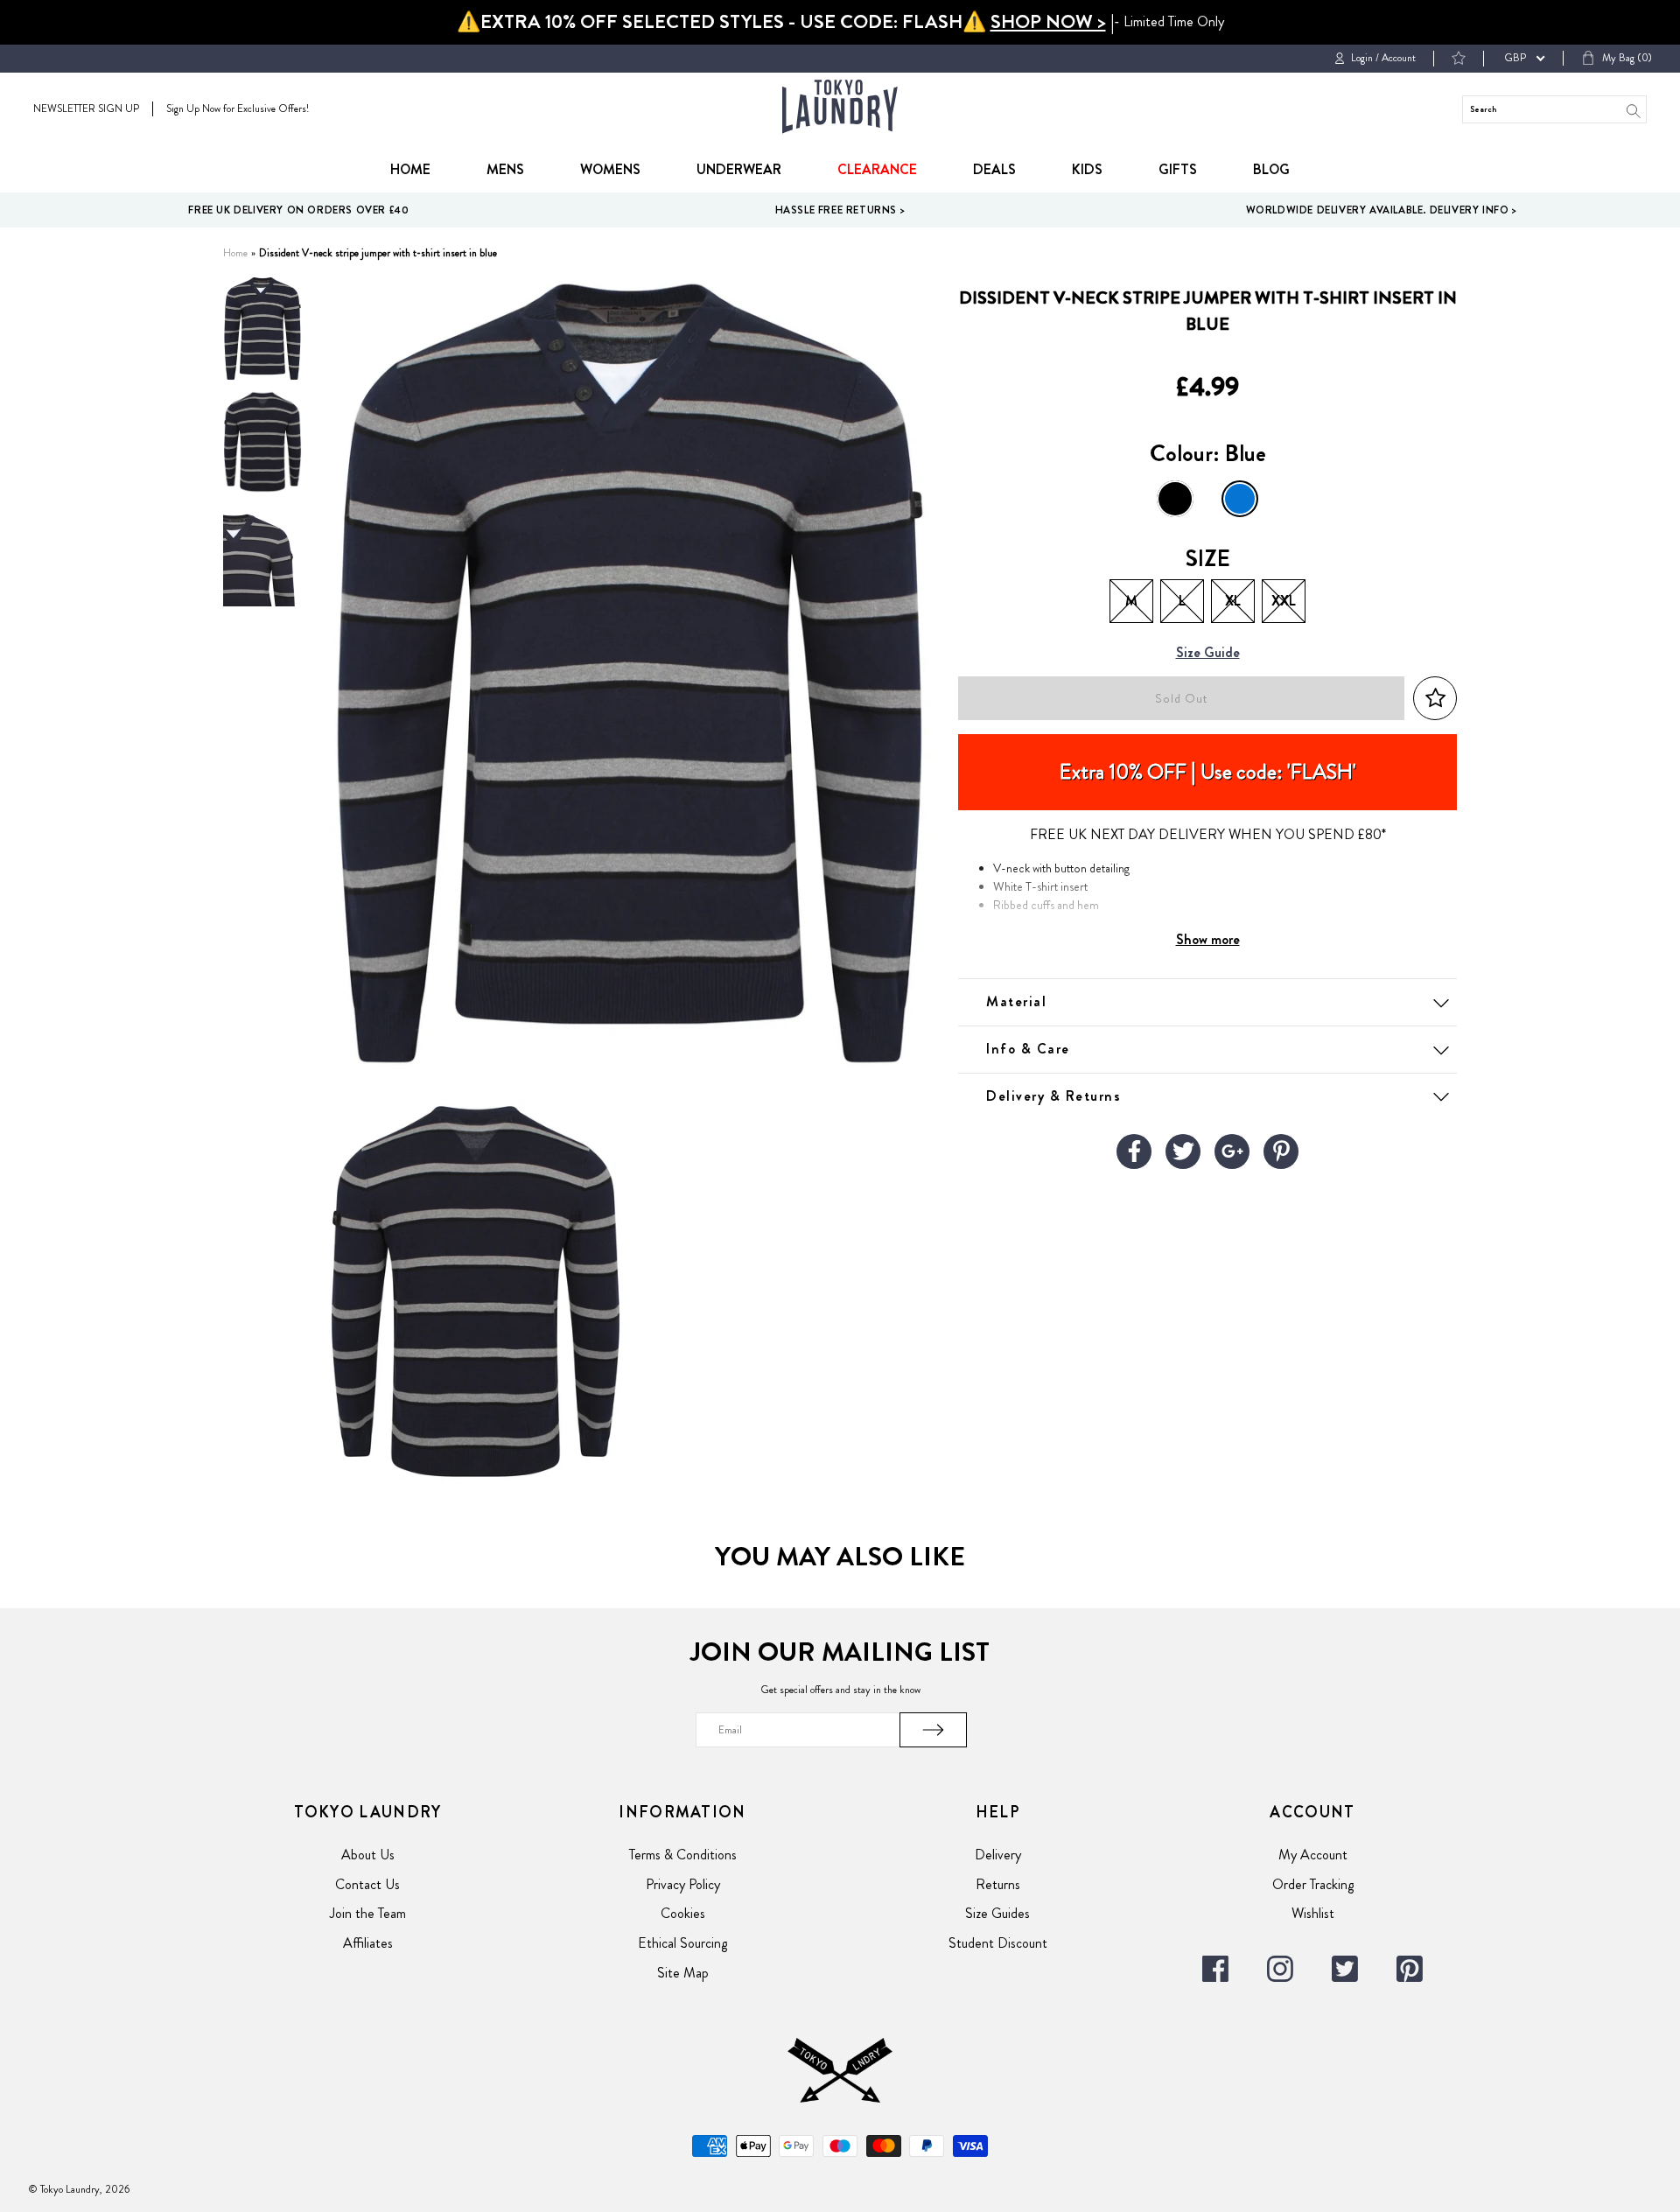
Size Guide (1208, 653)
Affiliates (368, 1943)
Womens (610, 169)
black (1175, 499)
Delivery (998, 1855)
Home (410, 169)
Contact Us (367, 1884)
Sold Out (1181, 699)
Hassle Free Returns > (840, 210)
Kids (1087, 169)
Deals (994, 169)
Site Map (683, 1973)
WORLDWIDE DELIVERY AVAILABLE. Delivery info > (1382, 210)
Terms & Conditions (683, 1855)
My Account (1313, 1855)
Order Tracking (1313, 1884)
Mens (505, 169)
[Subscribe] (934, 1730)
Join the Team (368, 1913)
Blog (1271, 169)
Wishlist (1313, 1913)
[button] (1435, 699)
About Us (368, 1855)
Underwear (739, 169)
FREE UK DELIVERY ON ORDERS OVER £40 (298, 210)
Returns (998, 1884)
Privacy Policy (683, 1884)
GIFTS (1178, 169)
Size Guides (997, 1913)
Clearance (877, 169)
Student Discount (998, 1943)
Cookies (683, 1913)
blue (1240, 499)
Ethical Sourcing (682, 1943)
